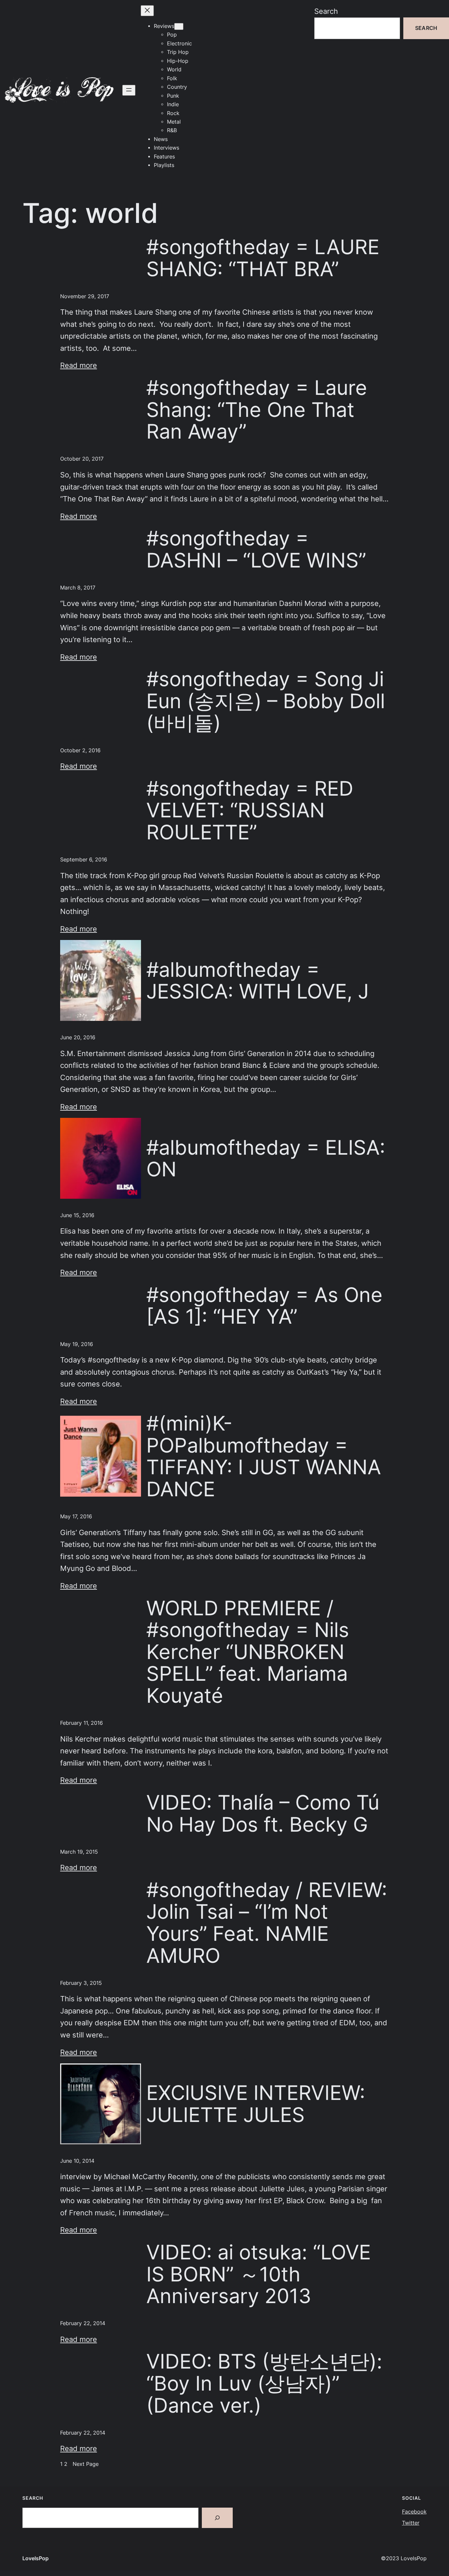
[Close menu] (147, 11)
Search (326, 11)
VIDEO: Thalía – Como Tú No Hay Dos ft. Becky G (263, 1813)
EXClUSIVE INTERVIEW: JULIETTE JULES (256, 2104)
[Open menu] (129, 90)
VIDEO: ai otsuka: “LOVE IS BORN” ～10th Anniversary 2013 (259, 2274)
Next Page (86, 2464)
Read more (79, 365)
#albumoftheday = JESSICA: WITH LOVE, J (258, 981)
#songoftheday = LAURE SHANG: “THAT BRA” (263, 258)
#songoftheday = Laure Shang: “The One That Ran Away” (257, 410)
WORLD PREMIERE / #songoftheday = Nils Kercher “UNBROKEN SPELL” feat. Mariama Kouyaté (248, 1652)
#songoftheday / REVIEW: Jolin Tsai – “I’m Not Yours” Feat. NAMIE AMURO (267, 1923)
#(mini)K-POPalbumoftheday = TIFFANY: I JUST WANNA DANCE (264, 1456)
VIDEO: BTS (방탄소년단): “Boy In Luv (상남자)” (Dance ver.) (264, 2383)
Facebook (414, 2512)
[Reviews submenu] (179, 26)
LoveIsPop (35, 2558)
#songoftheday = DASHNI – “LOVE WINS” (256, 549)
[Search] (217, 2518)
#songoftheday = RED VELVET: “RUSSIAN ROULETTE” (250, 810)
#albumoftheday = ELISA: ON (266, 1158)
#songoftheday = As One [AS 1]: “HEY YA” (264, 1306)
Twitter (411, 2523)
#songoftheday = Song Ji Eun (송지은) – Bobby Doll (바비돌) (266, 701)
